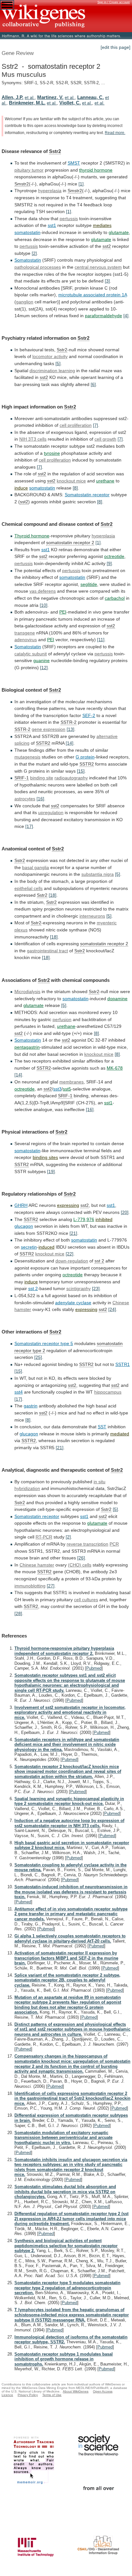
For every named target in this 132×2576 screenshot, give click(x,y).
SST (102, 1427)
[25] (38, 1357)
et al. (30, 97)
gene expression (49, 729)
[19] (51, 1171)
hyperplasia (50, 191)
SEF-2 (89, 715)
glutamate (119, 232)
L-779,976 (84, 1219)
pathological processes (38, 267)
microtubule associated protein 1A (93, 295)
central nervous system (98, 267)
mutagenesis (27, 757)
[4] (126, 316)
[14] (70, 743)
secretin (29, 1247)
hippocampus (108, 1392)
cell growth (105, 439)
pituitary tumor (29, 170)
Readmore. (115, 133)
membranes (71, 1082)
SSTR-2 (69, 722)
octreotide (114, 556)
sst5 (67, 1089)
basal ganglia (36, 867)
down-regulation (72, 1261)
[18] (53, 895)
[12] (44, 668)
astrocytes (25, 799)
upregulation (51, 812)
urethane (105, 481)
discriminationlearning (52, 371)
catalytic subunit (31, 654)
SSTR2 (43, 743)
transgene (25, 633)
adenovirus (26, 640)
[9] (109, 563)
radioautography (71, 778)
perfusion (62, 1019)
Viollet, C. (70, 103)
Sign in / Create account (114, 2)
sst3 (57, 1089)
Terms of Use (52, 2395)
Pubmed (94, 1668)
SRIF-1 (22, 778)
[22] (70, 1254)
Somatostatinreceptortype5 (44, 1343)
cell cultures (86, 1600)
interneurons (92, 916)
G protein (85, 757)
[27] (51, 1586)
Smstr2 (22, 184)
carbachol (115, 598)
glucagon (24, 1226)
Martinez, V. (50, 97)
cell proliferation (55, 460)
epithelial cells (29, 888)
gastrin (31, 1406)
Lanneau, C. (91, 97)
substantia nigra (98, 874)
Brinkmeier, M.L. (27, 103)
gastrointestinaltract (47, 951)
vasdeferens (43, 591)
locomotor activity (50, 356)
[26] (81, 1558)
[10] (44, 605)
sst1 (52, 225)
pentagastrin (27, 1047)
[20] (125, 1212)
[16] (40, 799)
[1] (81, 184)
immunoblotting (30, 1586)
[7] (95, 425)
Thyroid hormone (32, 536)
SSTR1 (123, 1364)
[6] (93, 384)
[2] (34, 253)
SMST (74, 163)
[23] (96, 1288)
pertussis (69, 219)
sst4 (19, 1392)
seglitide (89, 584)
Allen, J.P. (12, 97)
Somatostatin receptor (87, 495)
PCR (114, 1544)
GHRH (21, 1205)
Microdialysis (27, 992)
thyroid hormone (96, 170)
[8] (75, 488)
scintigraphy (78, 1288)
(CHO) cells (80, 1565)
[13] (70, 729)
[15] (81, 771)
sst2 (107, 246)
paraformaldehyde (103, 316)
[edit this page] (116, 47)
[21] (73, 1233)
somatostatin (27, 232)
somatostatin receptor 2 (70, 543)
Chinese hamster (37, 1565)
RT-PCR (44, 1537)
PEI (63, 612)
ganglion (25, 302)
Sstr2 (55, 151)
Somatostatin (28, 260)
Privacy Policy (28, 2395)
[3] (107, 281)
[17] (29, 826)
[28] (18, 1613)
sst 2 (33, 1288)
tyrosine (52, 453)
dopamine (117, 999)
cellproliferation (76, 425)
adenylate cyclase (73, 1303)
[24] (112, 1309)
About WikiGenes (76, 2391)
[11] (101, 640)
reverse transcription (87, 1544)
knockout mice (71, 481)
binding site (42, 778)
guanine (41, 660)
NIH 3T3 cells (33, 439)
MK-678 (115, 1068)
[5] (58, 364)
